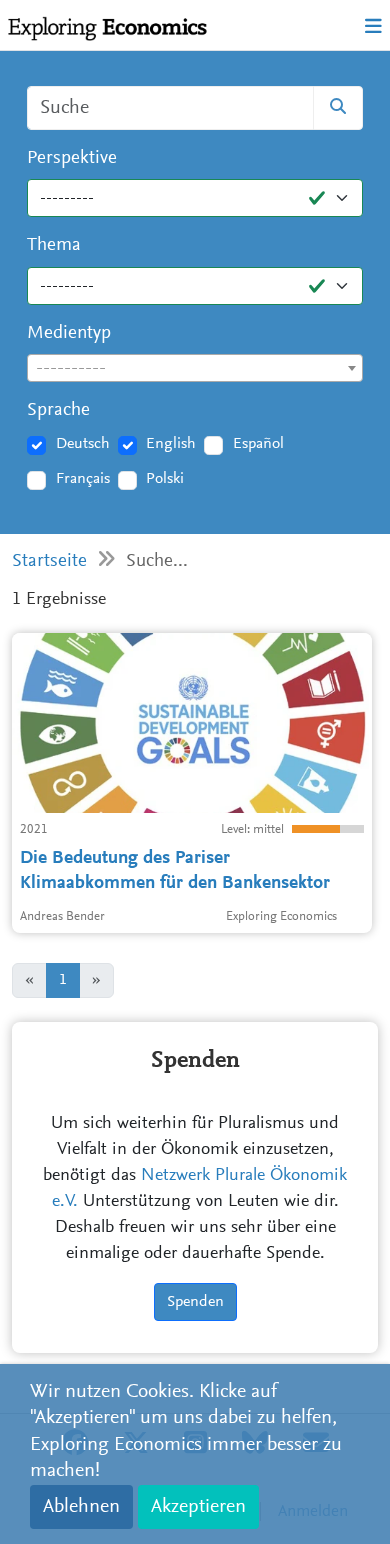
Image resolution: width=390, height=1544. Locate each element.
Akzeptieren (198, 1507)
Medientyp (69, 333)
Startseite (49, 561)
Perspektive (72, 158)
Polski (165, 479)
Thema (54, 245)
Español (258, 444)
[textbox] (195, 369)
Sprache (58, 410)
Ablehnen (81, 1507)
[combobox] (195, 368)
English (171, 444)
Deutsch (83, 444)
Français (83, 479)
